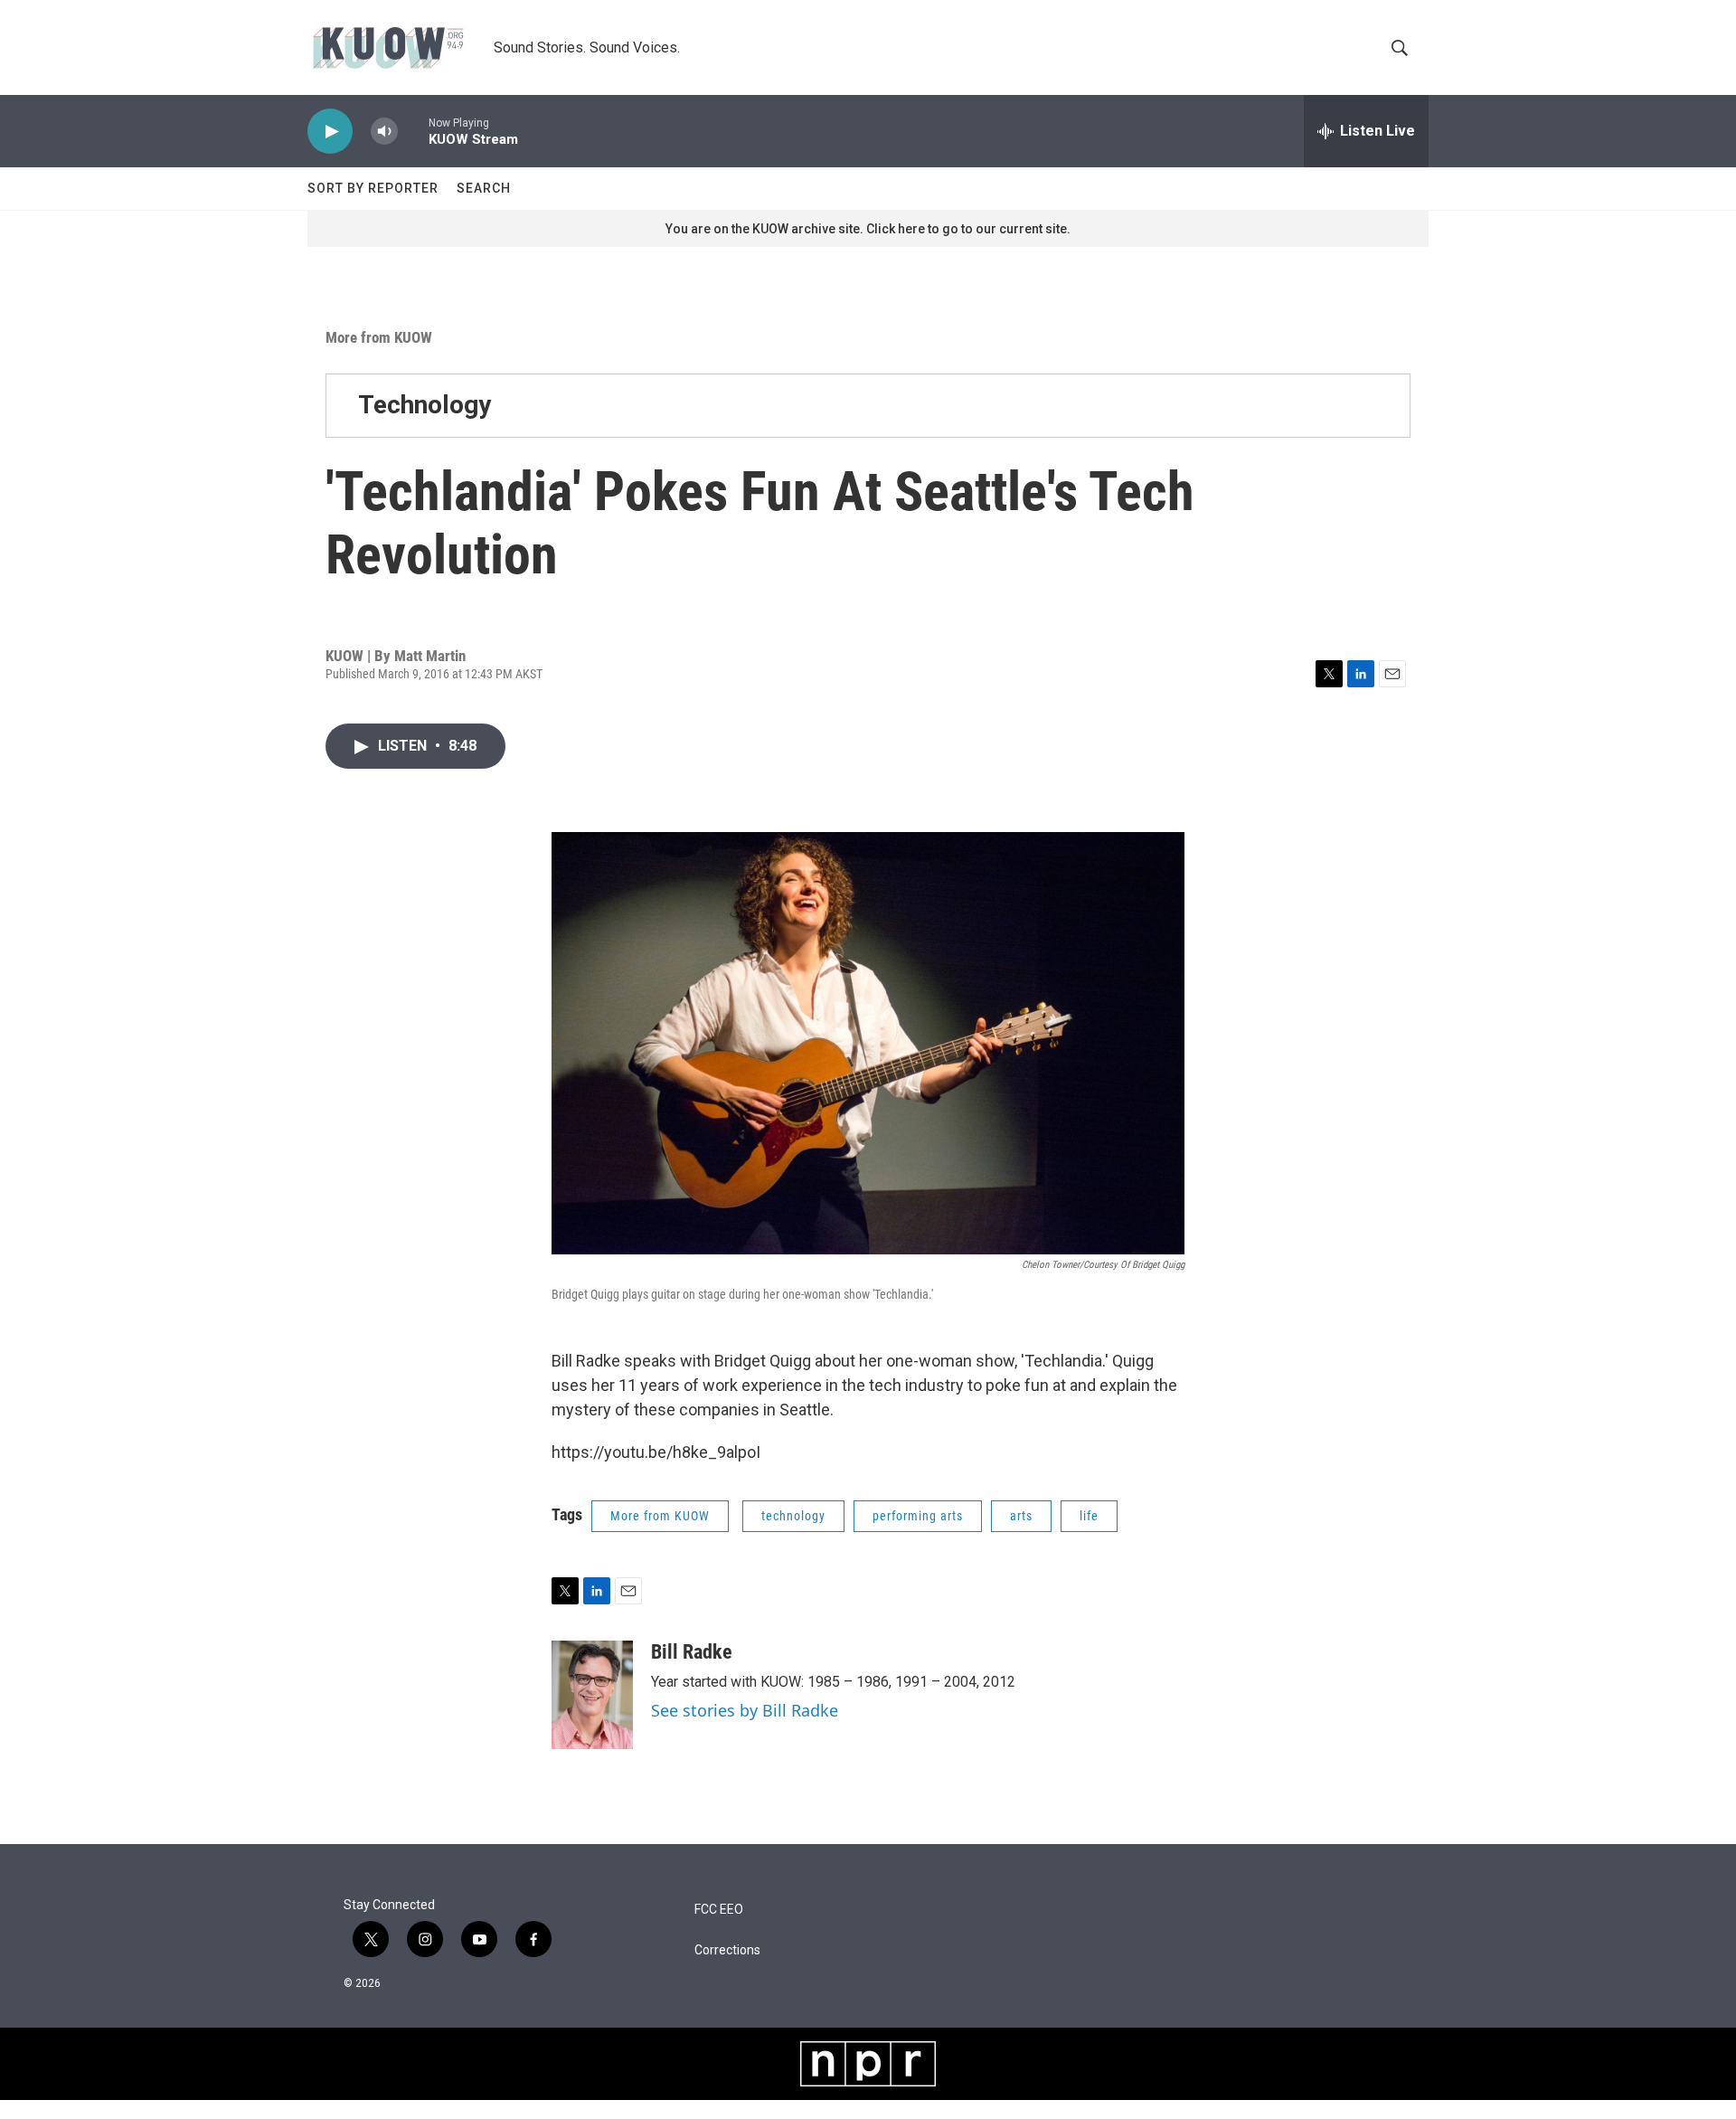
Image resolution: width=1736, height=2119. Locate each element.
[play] (330, 132)
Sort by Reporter (373, 188)
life (1089, 1516)
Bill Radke (692, 1652)
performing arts (918, 1516)
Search (484, 188)
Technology (425, 405)
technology (793, 1516)
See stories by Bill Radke (745, 1710)
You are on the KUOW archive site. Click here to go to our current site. (868, 229)
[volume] (384, 132)
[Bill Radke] (592, 1695)
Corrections (727, 1950)
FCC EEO (719, 1910)
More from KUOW (379, 337)
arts (1021, 1516)
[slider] (413, 131)
